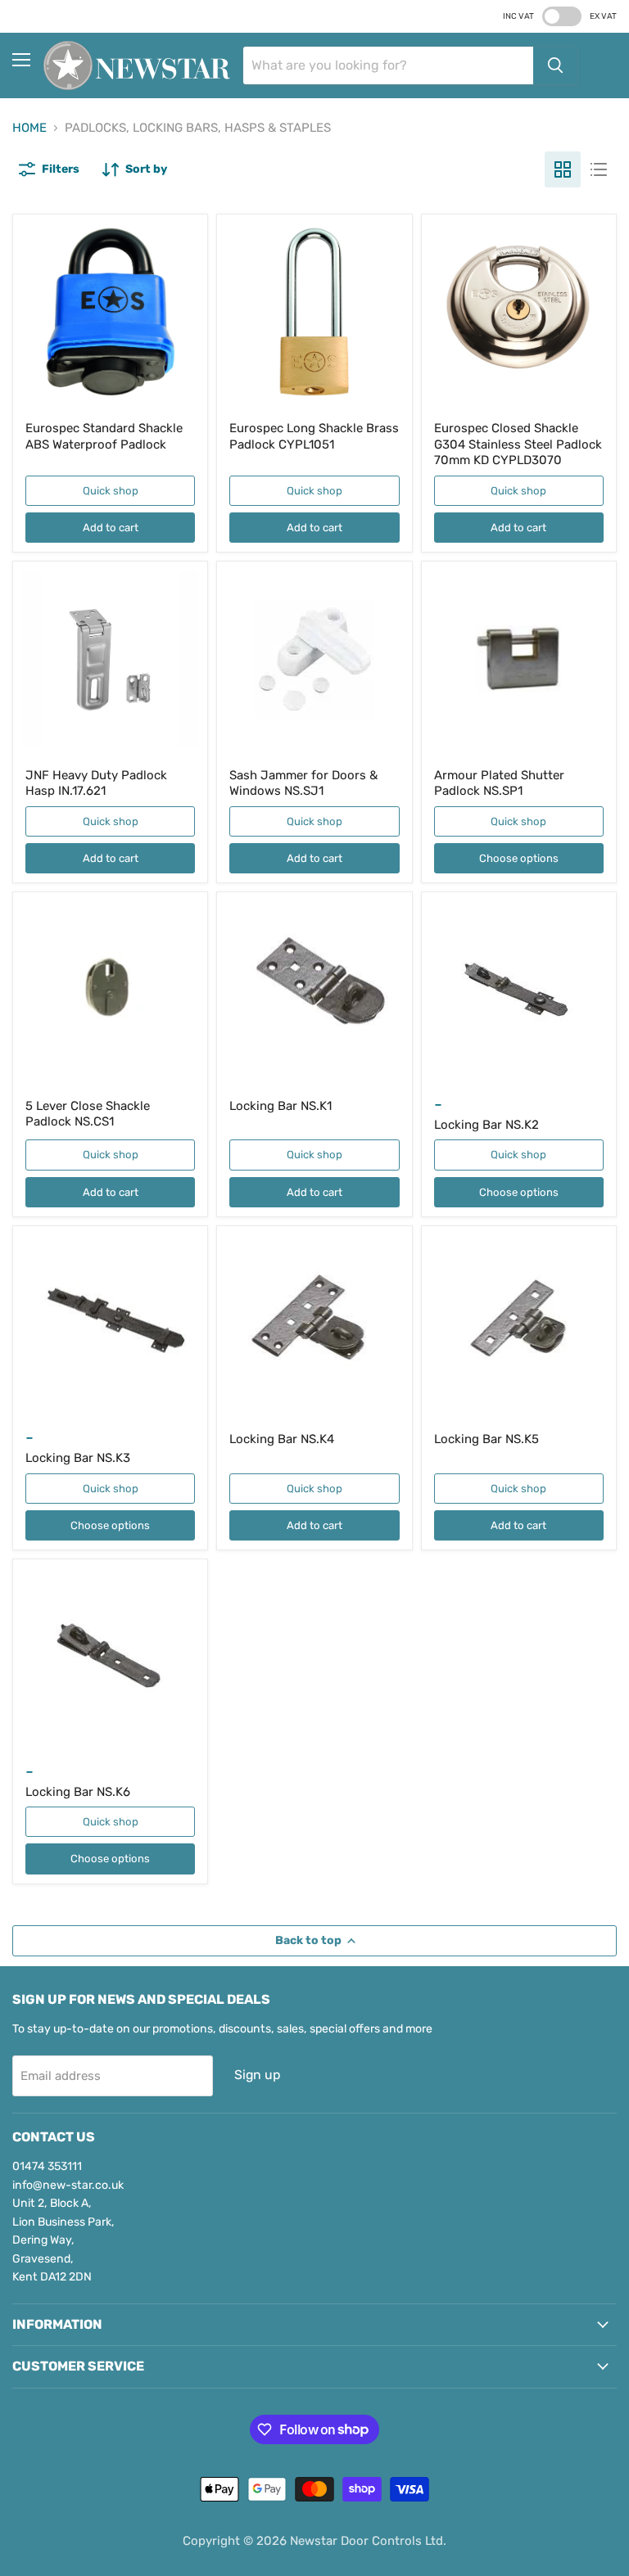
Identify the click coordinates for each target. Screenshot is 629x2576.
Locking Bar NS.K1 (281, 1106)
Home (29, 128)
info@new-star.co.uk (68, 2185)
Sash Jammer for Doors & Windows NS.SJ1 (303, 783)
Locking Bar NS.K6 (78, 1792)
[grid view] (563, 169)
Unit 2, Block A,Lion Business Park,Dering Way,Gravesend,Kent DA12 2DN (63, 2240)
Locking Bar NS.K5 (486, 1439)
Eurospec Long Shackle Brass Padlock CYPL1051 (314, 436)
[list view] (599, 169)
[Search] (555, 65)
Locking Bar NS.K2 (486, 1125)
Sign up (257, 2075)
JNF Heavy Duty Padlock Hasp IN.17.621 (96, 783)
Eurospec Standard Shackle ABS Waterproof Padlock (104, 436)
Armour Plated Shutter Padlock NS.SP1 (499, 783)
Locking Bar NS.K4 (282, 1439)
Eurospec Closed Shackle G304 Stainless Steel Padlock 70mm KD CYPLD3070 (518, 444)
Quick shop (111, 491)
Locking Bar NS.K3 (78, 1458)
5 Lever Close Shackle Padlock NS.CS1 (88, 1114)
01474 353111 (47, 2166)
